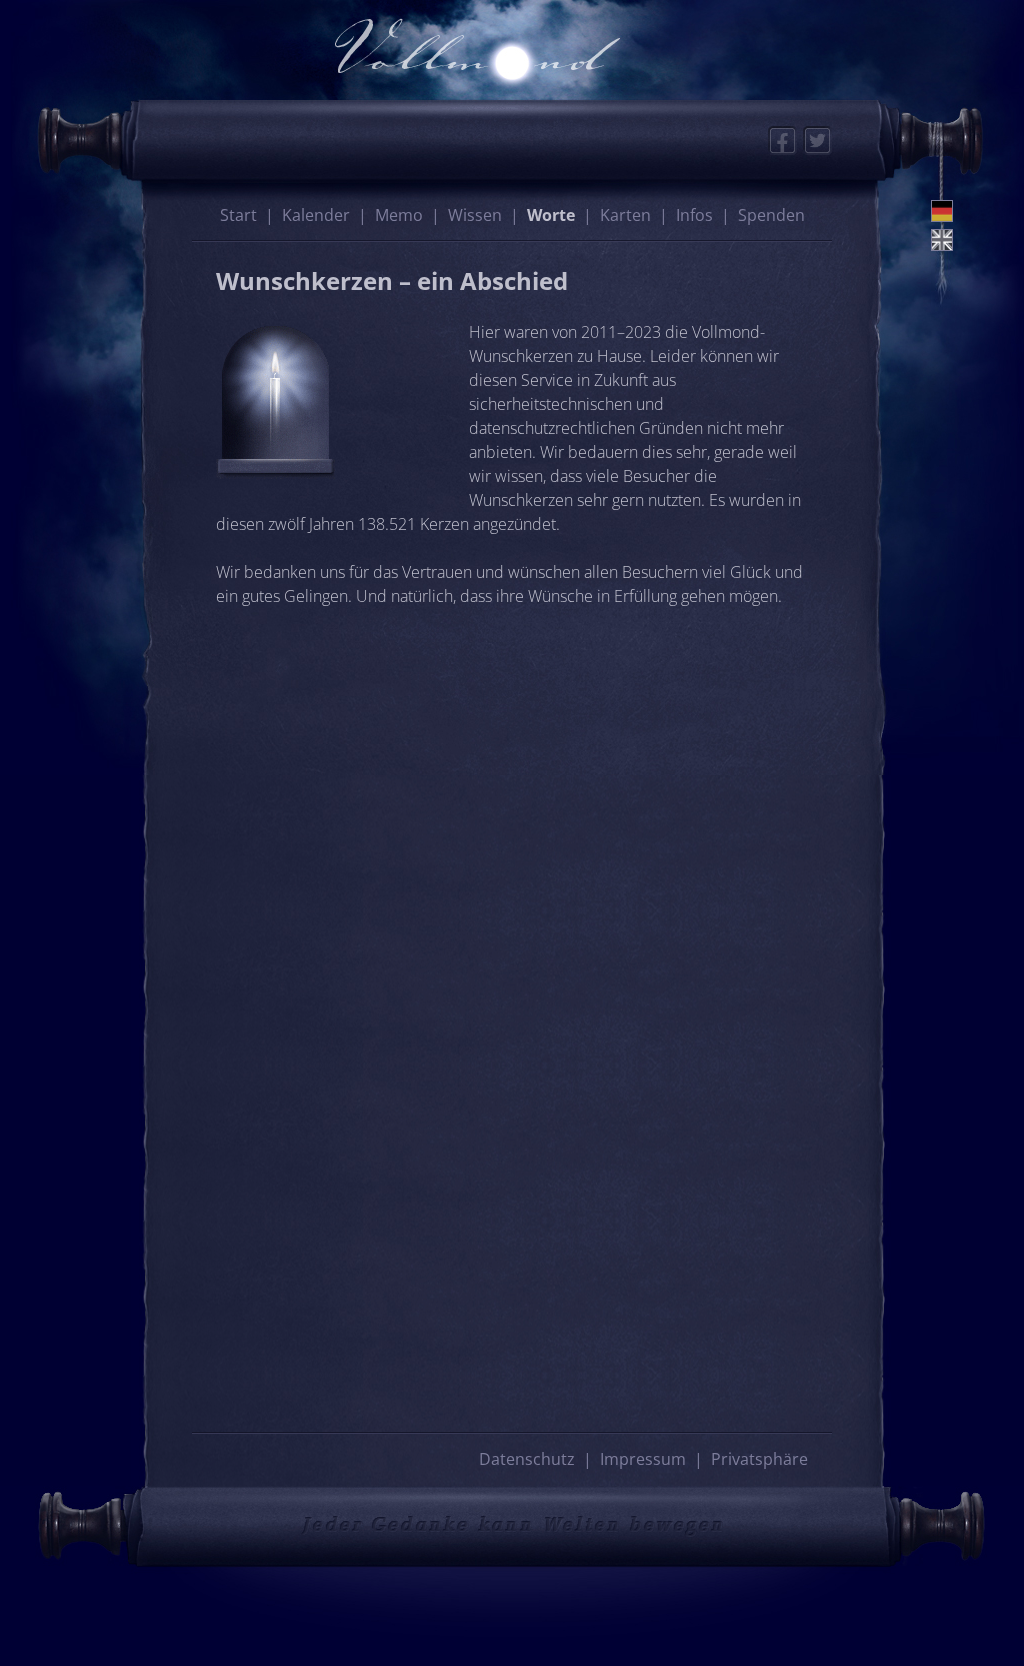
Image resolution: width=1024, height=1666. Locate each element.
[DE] (942, 211)
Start (238, 215)
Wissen (475, 215)
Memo (399, 215)
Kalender (316, 215)
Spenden (771, 215)
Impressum (643, 1459)
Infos (694, 215)
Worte (551, 215)
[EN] (942, 240)
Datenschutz (527, 1459)
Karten (625, 215)
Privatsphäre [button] (759, 1459)
